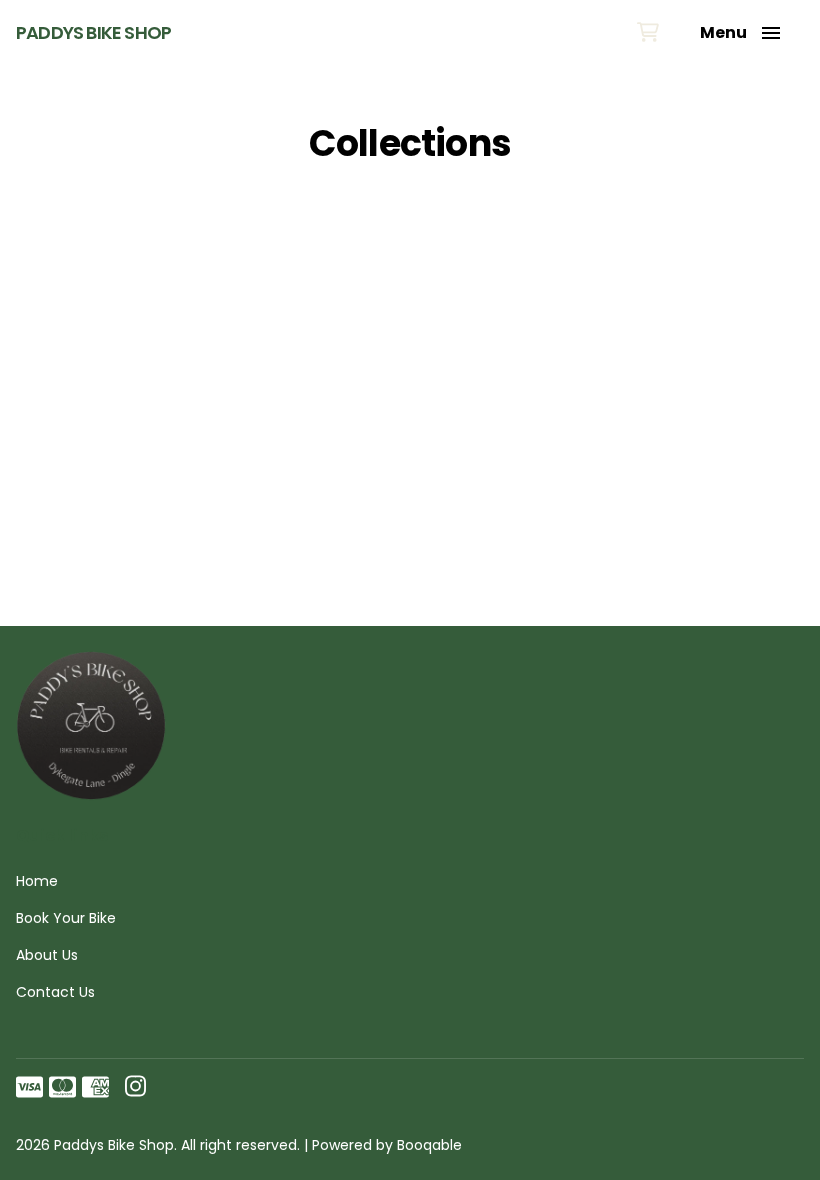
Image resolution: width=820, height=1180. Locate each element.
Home (37, 881)
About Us (47, 955)
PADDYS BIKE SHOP (93, 33)
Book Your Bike (66, 918)
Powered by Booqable (387, 1145)
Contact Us (55, 992)
